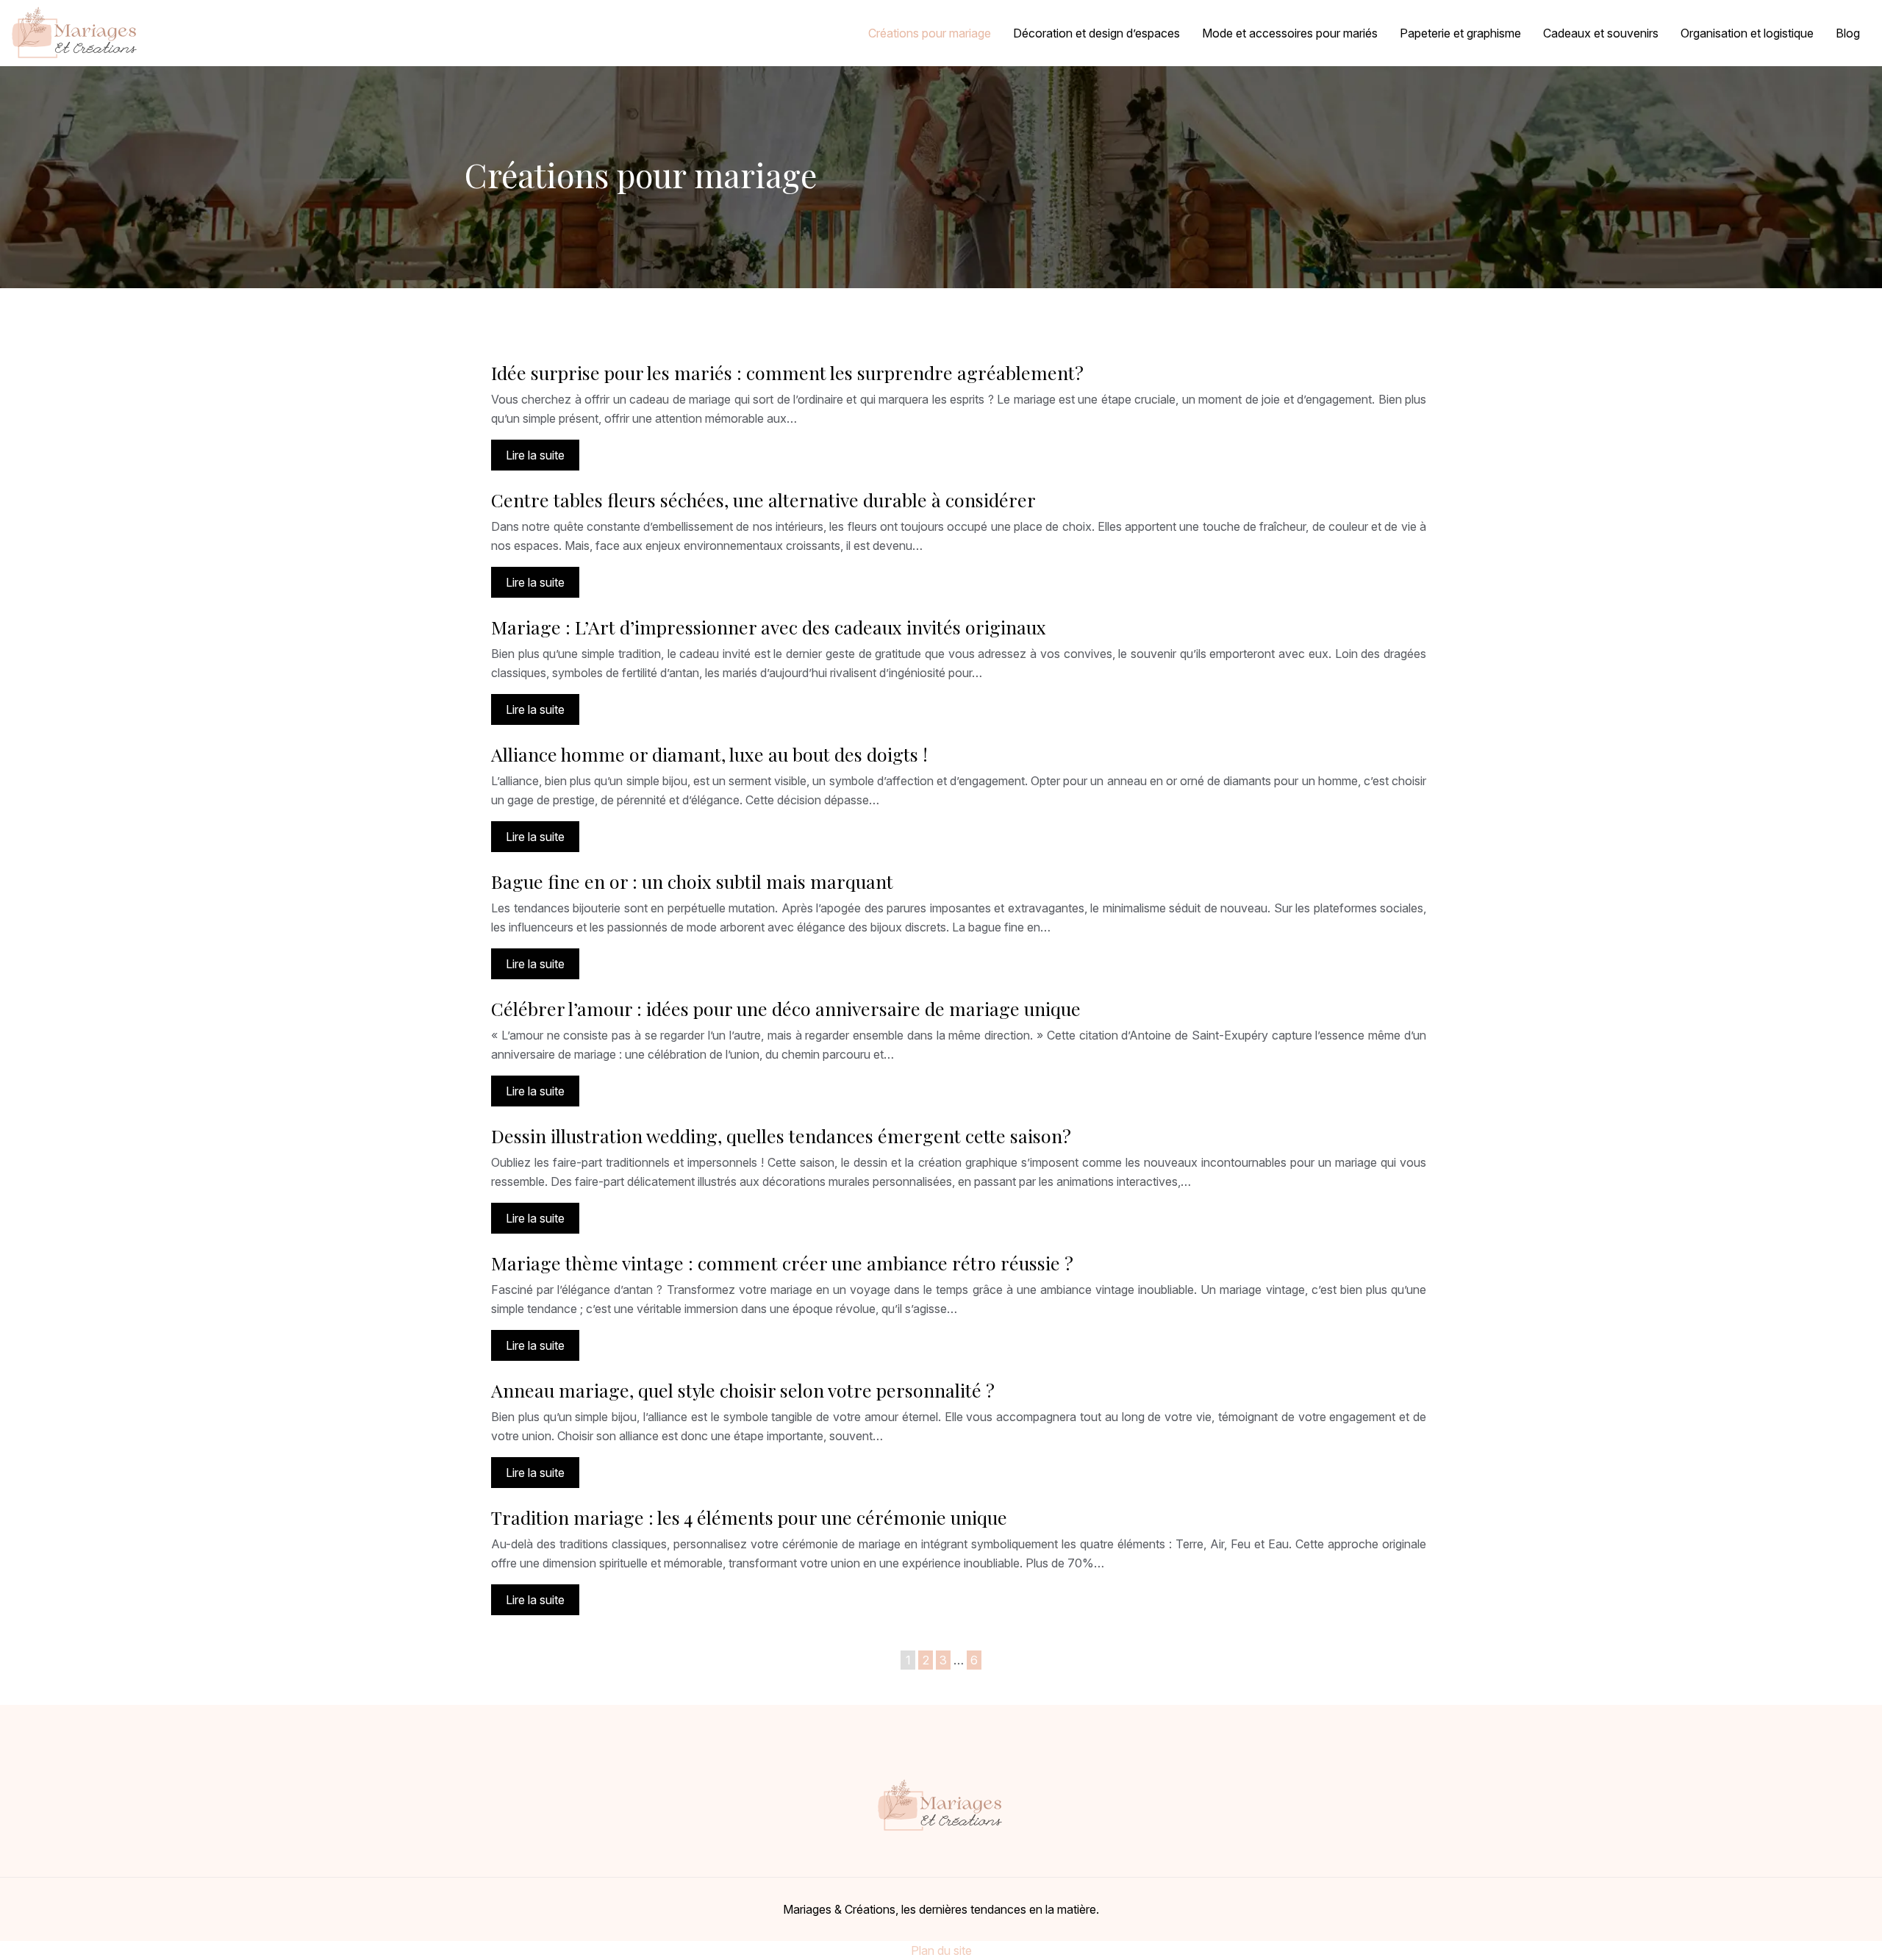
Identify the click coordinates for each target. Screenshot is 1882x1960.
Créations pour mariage (930, 33)
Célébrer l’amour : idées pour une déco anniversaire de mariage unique (786, 1008)
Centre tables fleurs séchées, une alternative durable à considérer (763, 500)
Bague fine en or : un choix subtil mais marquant (692, 881)
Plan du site (941, 1950)
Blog (1848, 33)
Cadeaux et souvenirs (1601, 33)
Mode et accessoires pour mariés (1290, 33)
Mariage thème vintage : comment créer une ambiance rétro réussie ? (782, 1263)
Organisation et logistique (1747, 33)
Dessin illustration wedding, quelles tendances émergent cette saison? (781, 1135)
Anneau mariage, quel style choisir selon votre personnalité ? (743, 1390)
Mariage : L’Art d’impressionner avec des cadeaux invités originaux (769, 627)
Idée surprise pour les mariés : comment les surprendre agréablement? (787, 372)
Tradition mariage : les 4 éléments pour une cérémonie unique (749, 1517)
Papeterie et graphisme (1460, 33)
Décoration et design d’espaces (1096, 33)
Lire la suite (535, 455)
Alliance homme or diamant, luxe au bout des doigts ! (709, 754)
